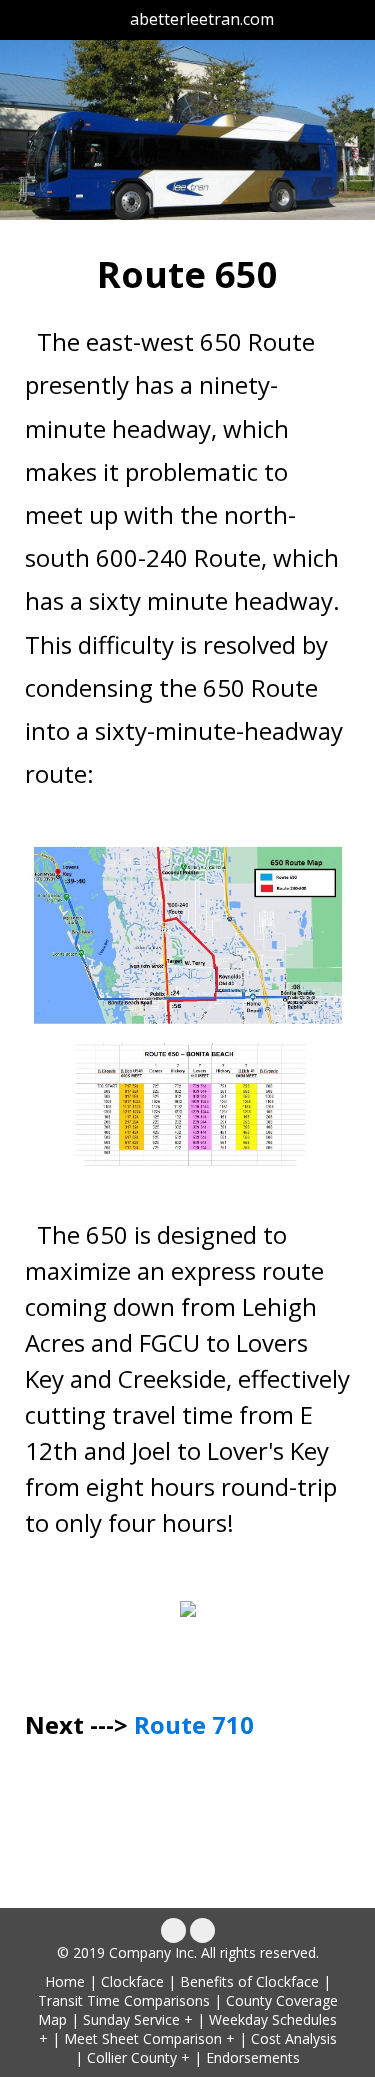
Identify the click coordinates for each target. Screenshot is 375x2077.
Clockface (132, 1981)
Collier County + (138, 2057)
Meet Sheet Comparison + (149, 2038)
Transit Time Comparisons (124, 2000)
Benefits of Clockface (249, 1981)
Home (65, 1981)
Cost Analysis (294, 2038)
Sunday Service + (138, 2019)
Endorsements (253, 2057)
